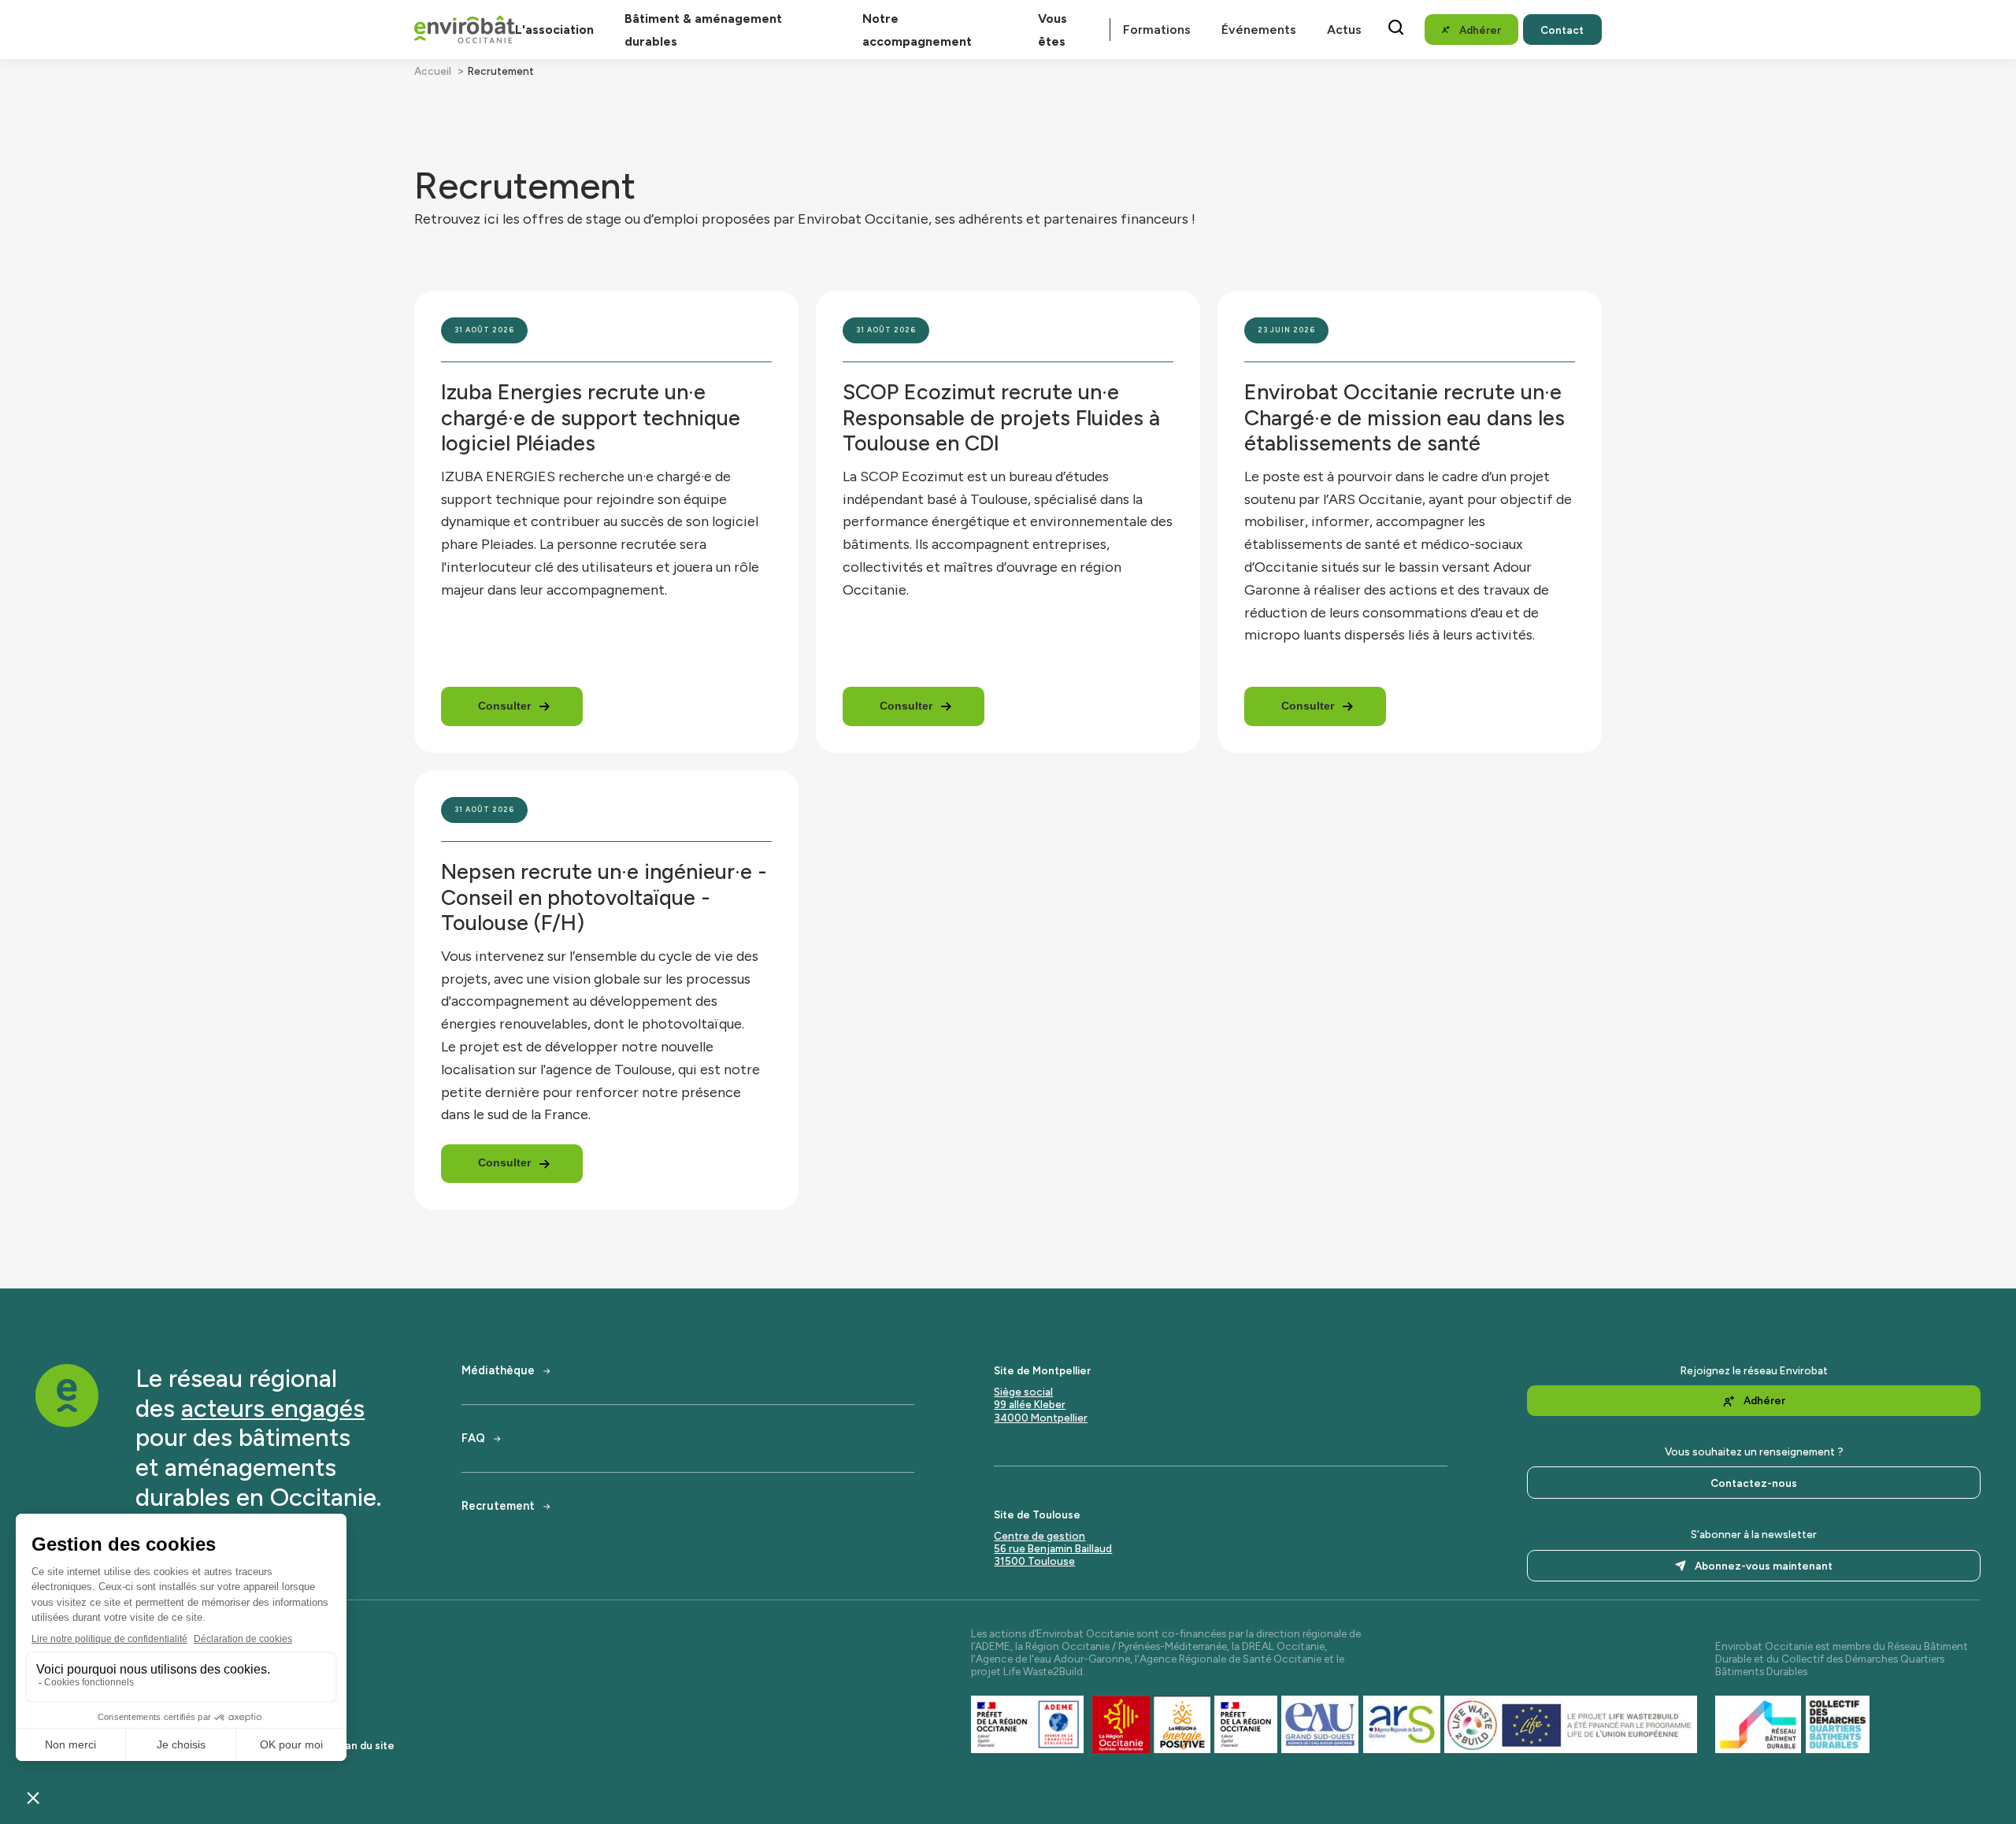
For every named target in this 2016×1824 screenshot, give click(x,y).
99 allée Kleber (1030, 1404)
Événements (1259, 30)
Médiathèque (498, 1371)
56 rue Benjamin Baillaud (1053, 1548)
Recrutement (498, 1506)
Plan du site (365, 1745)
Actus (1344, 30)
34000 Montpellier (1041, 1418)
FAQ (473, 1438)
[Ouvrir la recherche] (1396, 27)
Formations (1157, 30)
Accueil (433, 71)
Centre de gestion (1039, 1536)
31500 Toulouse (1034, 1561)
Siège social (1023, 1392)
